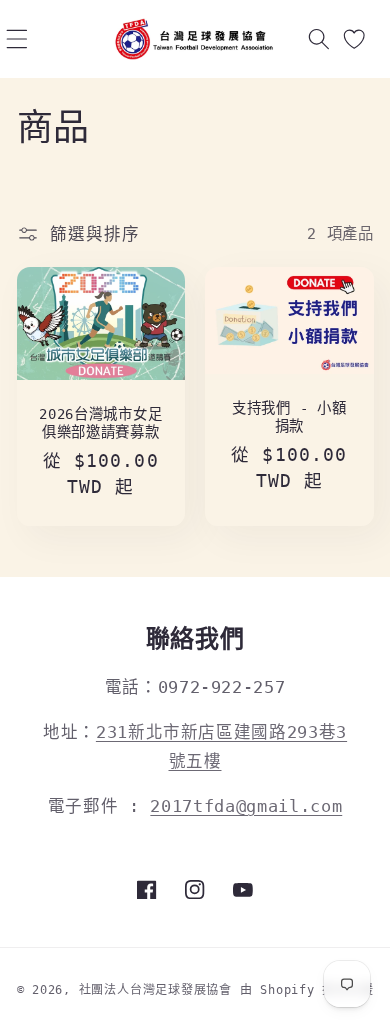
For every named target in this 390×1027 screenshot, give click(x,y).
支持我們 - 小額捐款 (289, 417)
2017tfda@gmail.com (246, 806)
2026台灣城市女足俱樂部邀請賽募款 (100, 423)
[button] (16, 39)
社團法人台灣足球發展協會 (155, 990)
